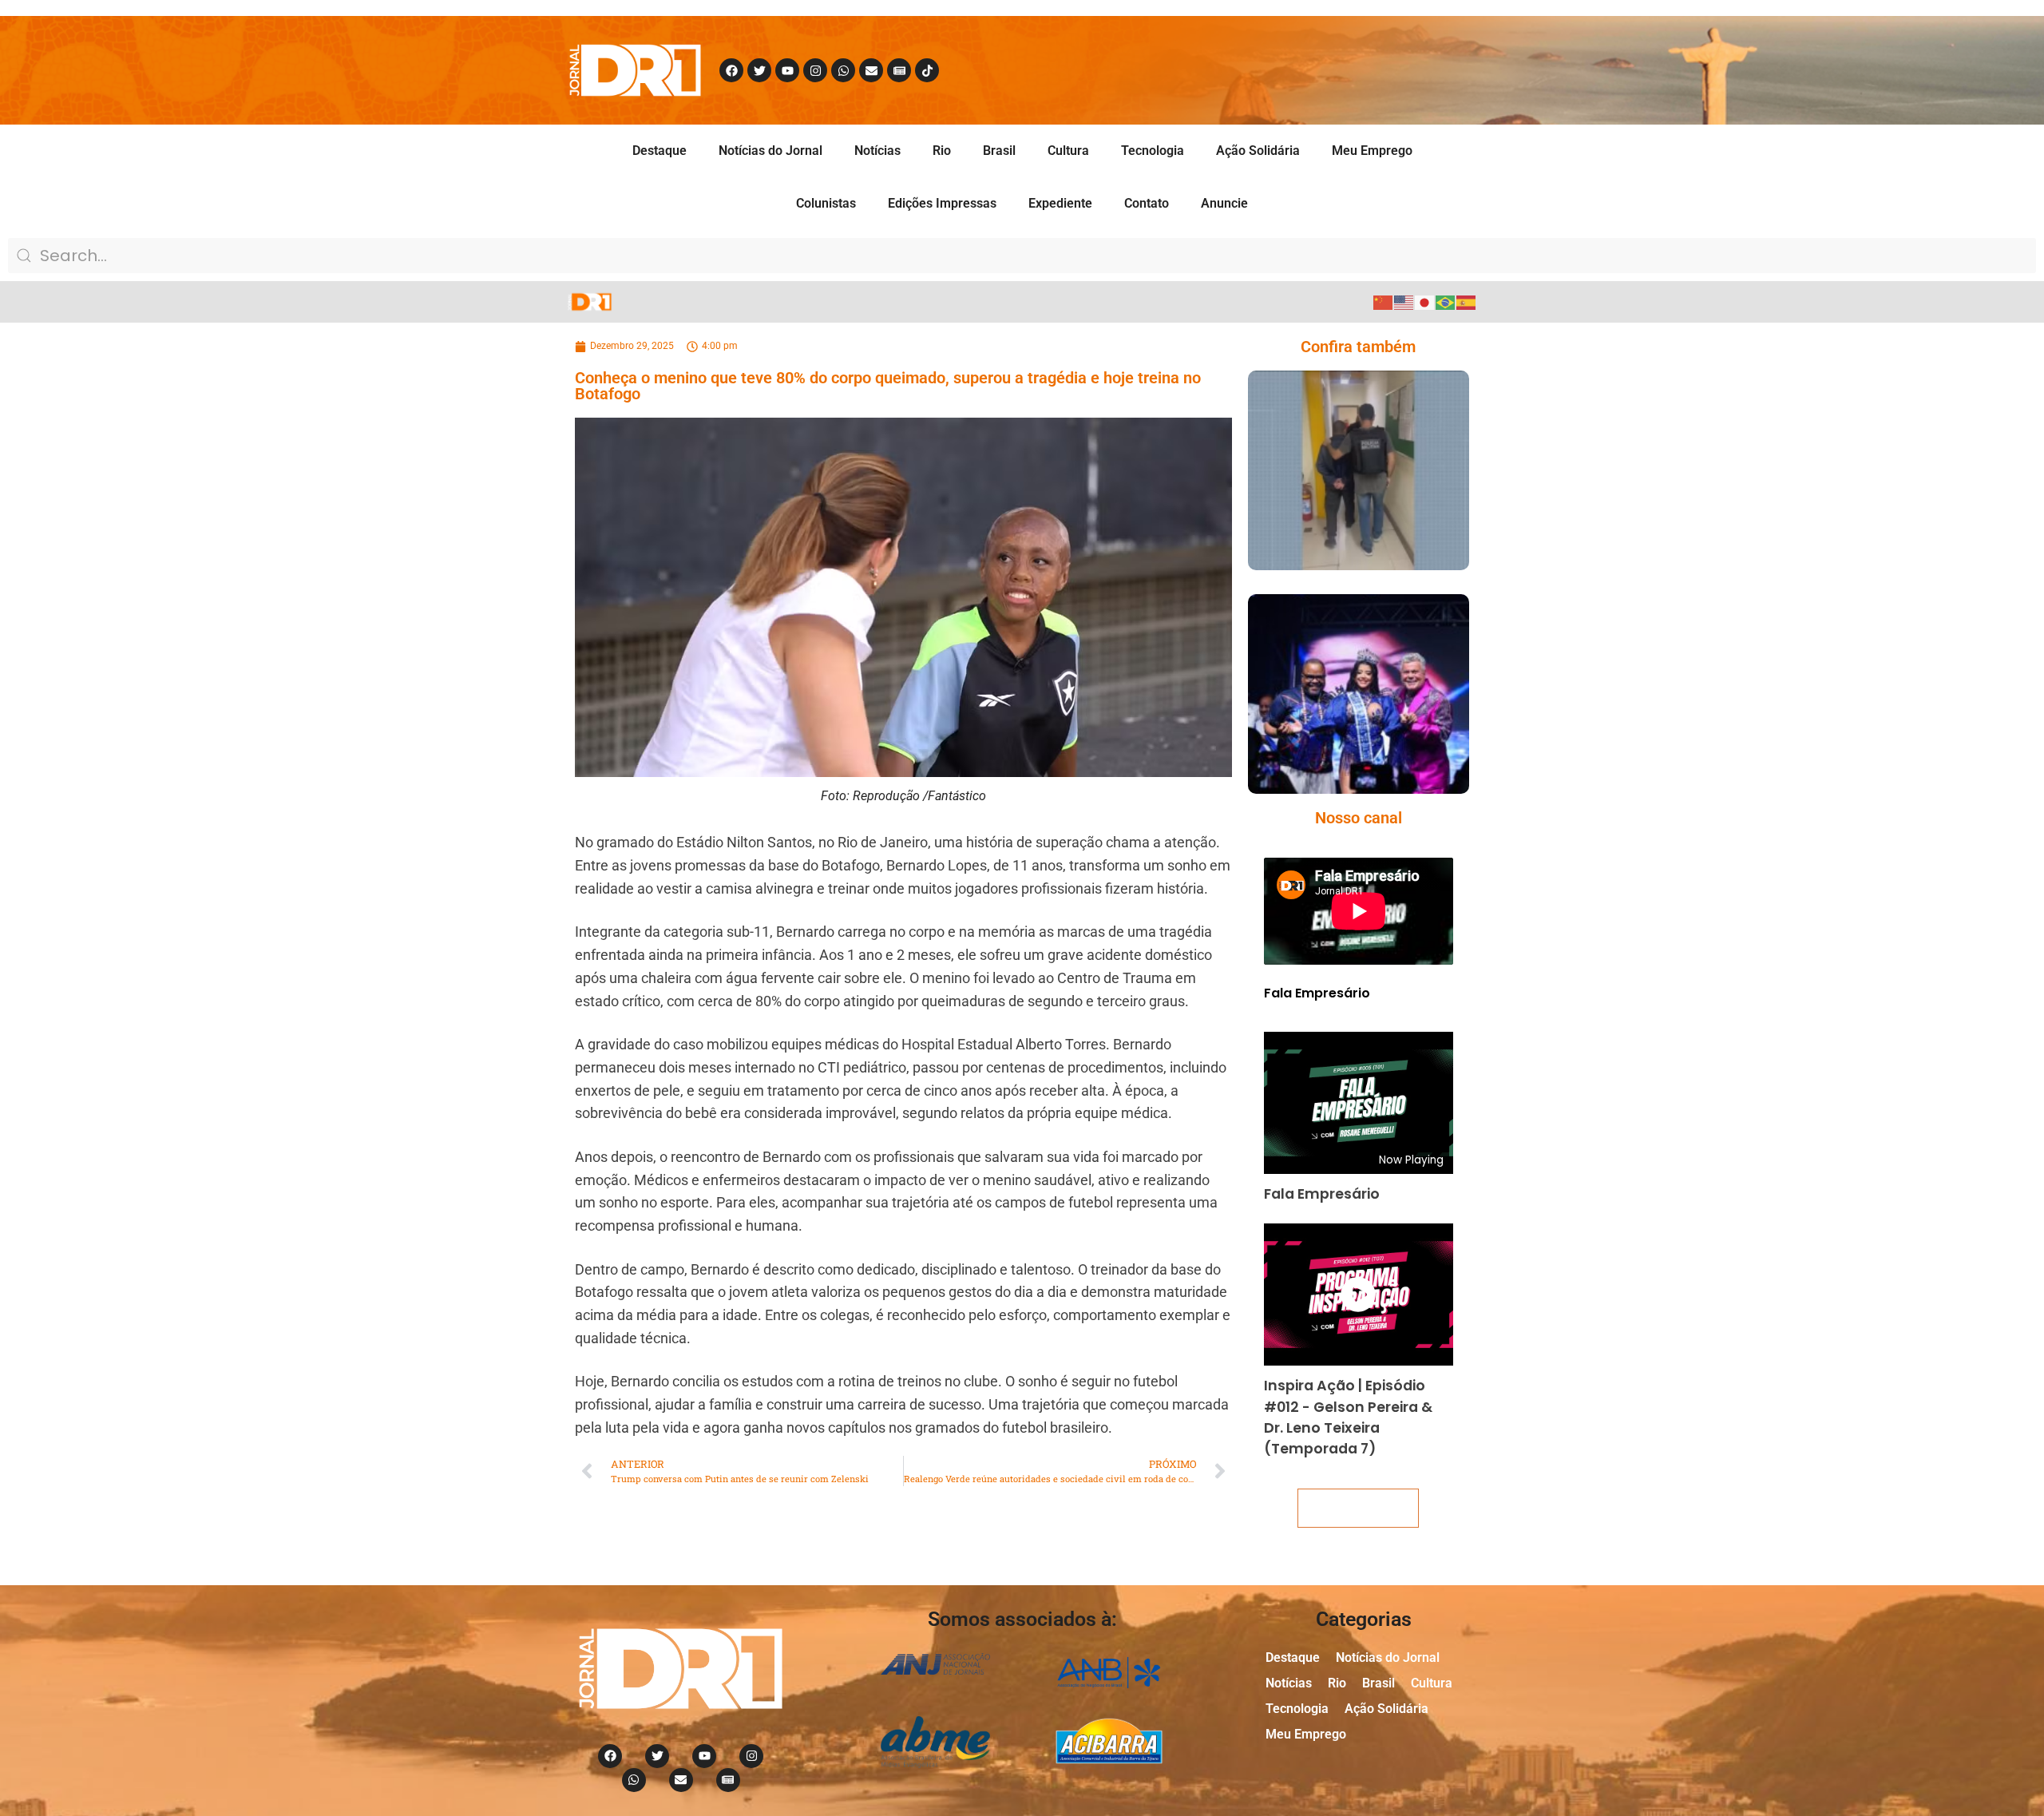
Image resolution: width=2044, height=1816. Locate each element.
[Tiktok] (927, 70)
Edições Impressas (942, 203)
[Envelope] (871, 70)
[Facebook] (731, 70)
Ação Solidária (1258, 151)
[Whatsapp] (843, 70)
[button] (1335, 563)
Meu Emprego (1372, 151)
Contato (1147, 203)
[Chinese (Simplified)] (1384, 301)
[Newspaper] (899, 70)
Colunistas (826, 203)
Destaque (660, 151)
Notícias (877, 151)
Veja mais (1358, 1508)
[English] (1404, 301)
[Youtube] (787, 70)
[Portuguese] (1446, 301)
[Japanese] (1425, 301)
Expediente (1060, 203)
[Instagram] (815, 70)
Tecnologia (1153, 151)
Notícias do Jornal (770, 151)
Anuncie (1224, 203)
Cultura (1068, 151)
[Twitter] (759, 70)
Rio (942, 151)
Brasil (999, 151)
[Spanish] (1467, 301)
